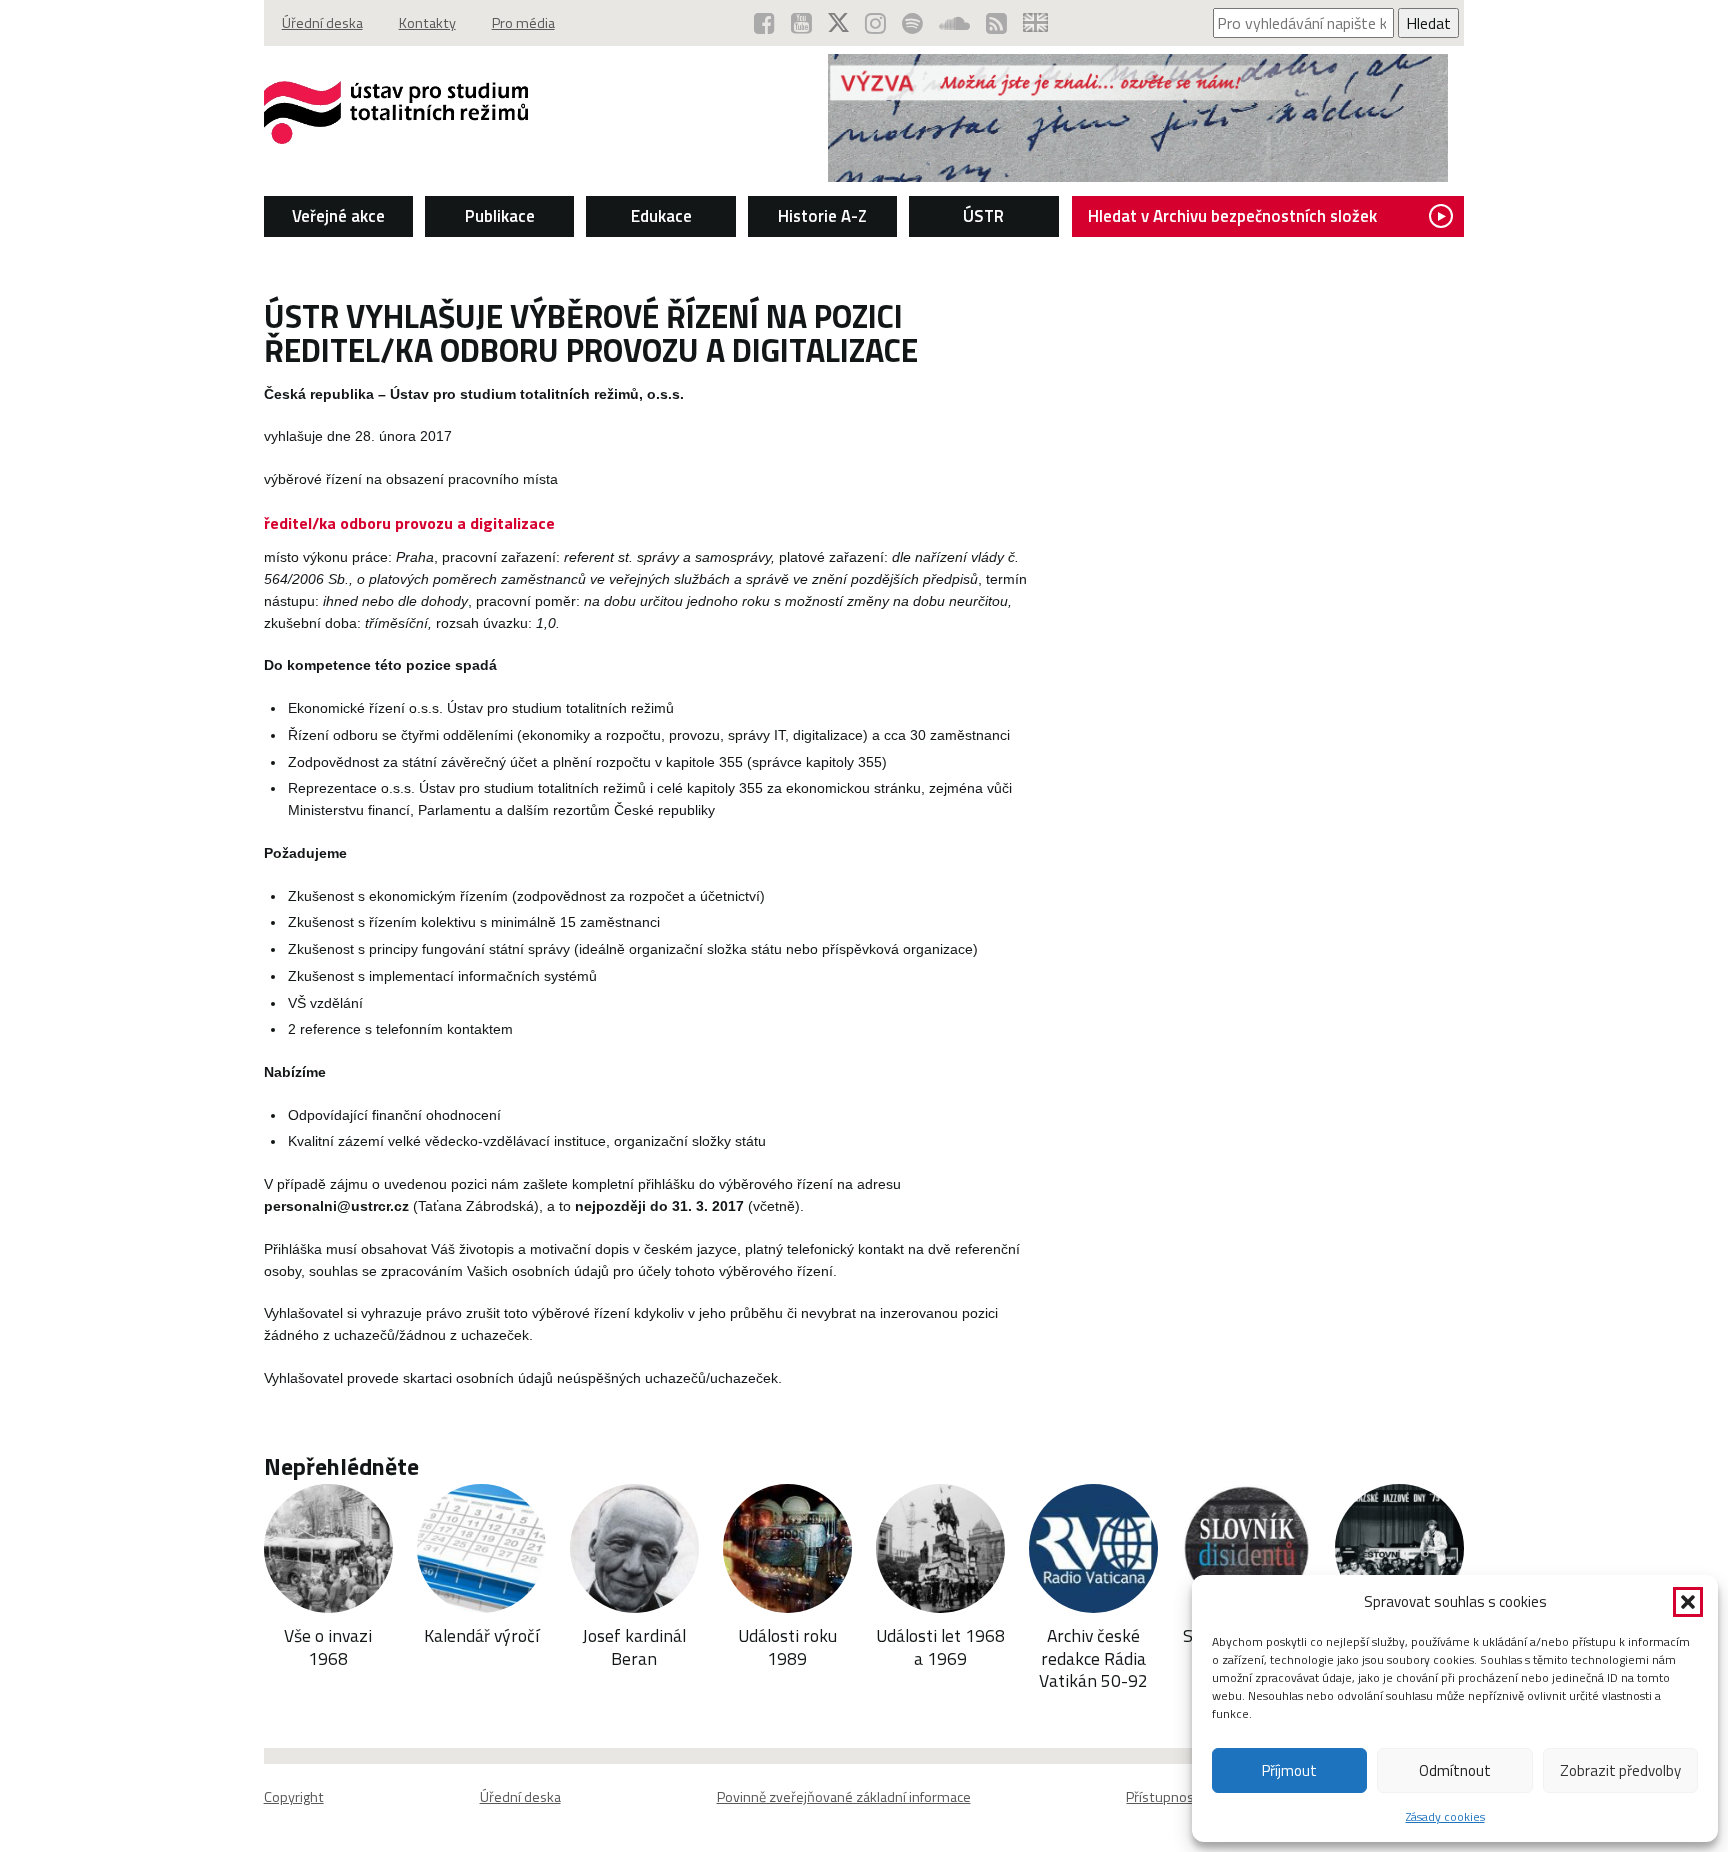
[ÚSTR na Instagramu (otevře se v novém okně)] (875, 23)
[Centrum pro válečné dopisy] (1138, 176)
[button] (1688, 1602)
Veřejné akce (338, 216)
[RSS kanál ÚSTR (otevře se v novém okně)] (996, 23)
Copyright (294, 1797)
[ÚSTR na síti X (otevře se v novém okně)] (838, 23)
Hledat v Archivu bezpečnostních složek (1232, 216)
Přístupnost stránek (1188, 1797)
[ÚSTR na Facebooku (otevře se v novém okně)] (764, 23)
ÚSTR (983, 216)
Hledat (1428, 23)
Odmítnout (1455, 1770)
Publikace (500, 216)
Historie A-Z (822, 216)
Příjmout (1289, 1770)
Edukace (661, 216)
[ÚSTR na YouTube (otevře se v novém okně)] (801, 23)
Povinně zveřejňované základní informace (844, 1797)
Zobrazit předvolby (1620, 1770)
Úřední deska (322, 23)
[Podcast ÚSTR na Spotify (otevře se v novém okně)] (912, 23)
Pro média (523, 23)
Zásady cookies (1445, 1816)
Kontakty (427, 23)
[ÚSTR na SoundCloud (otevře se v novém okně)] (954, 23)
